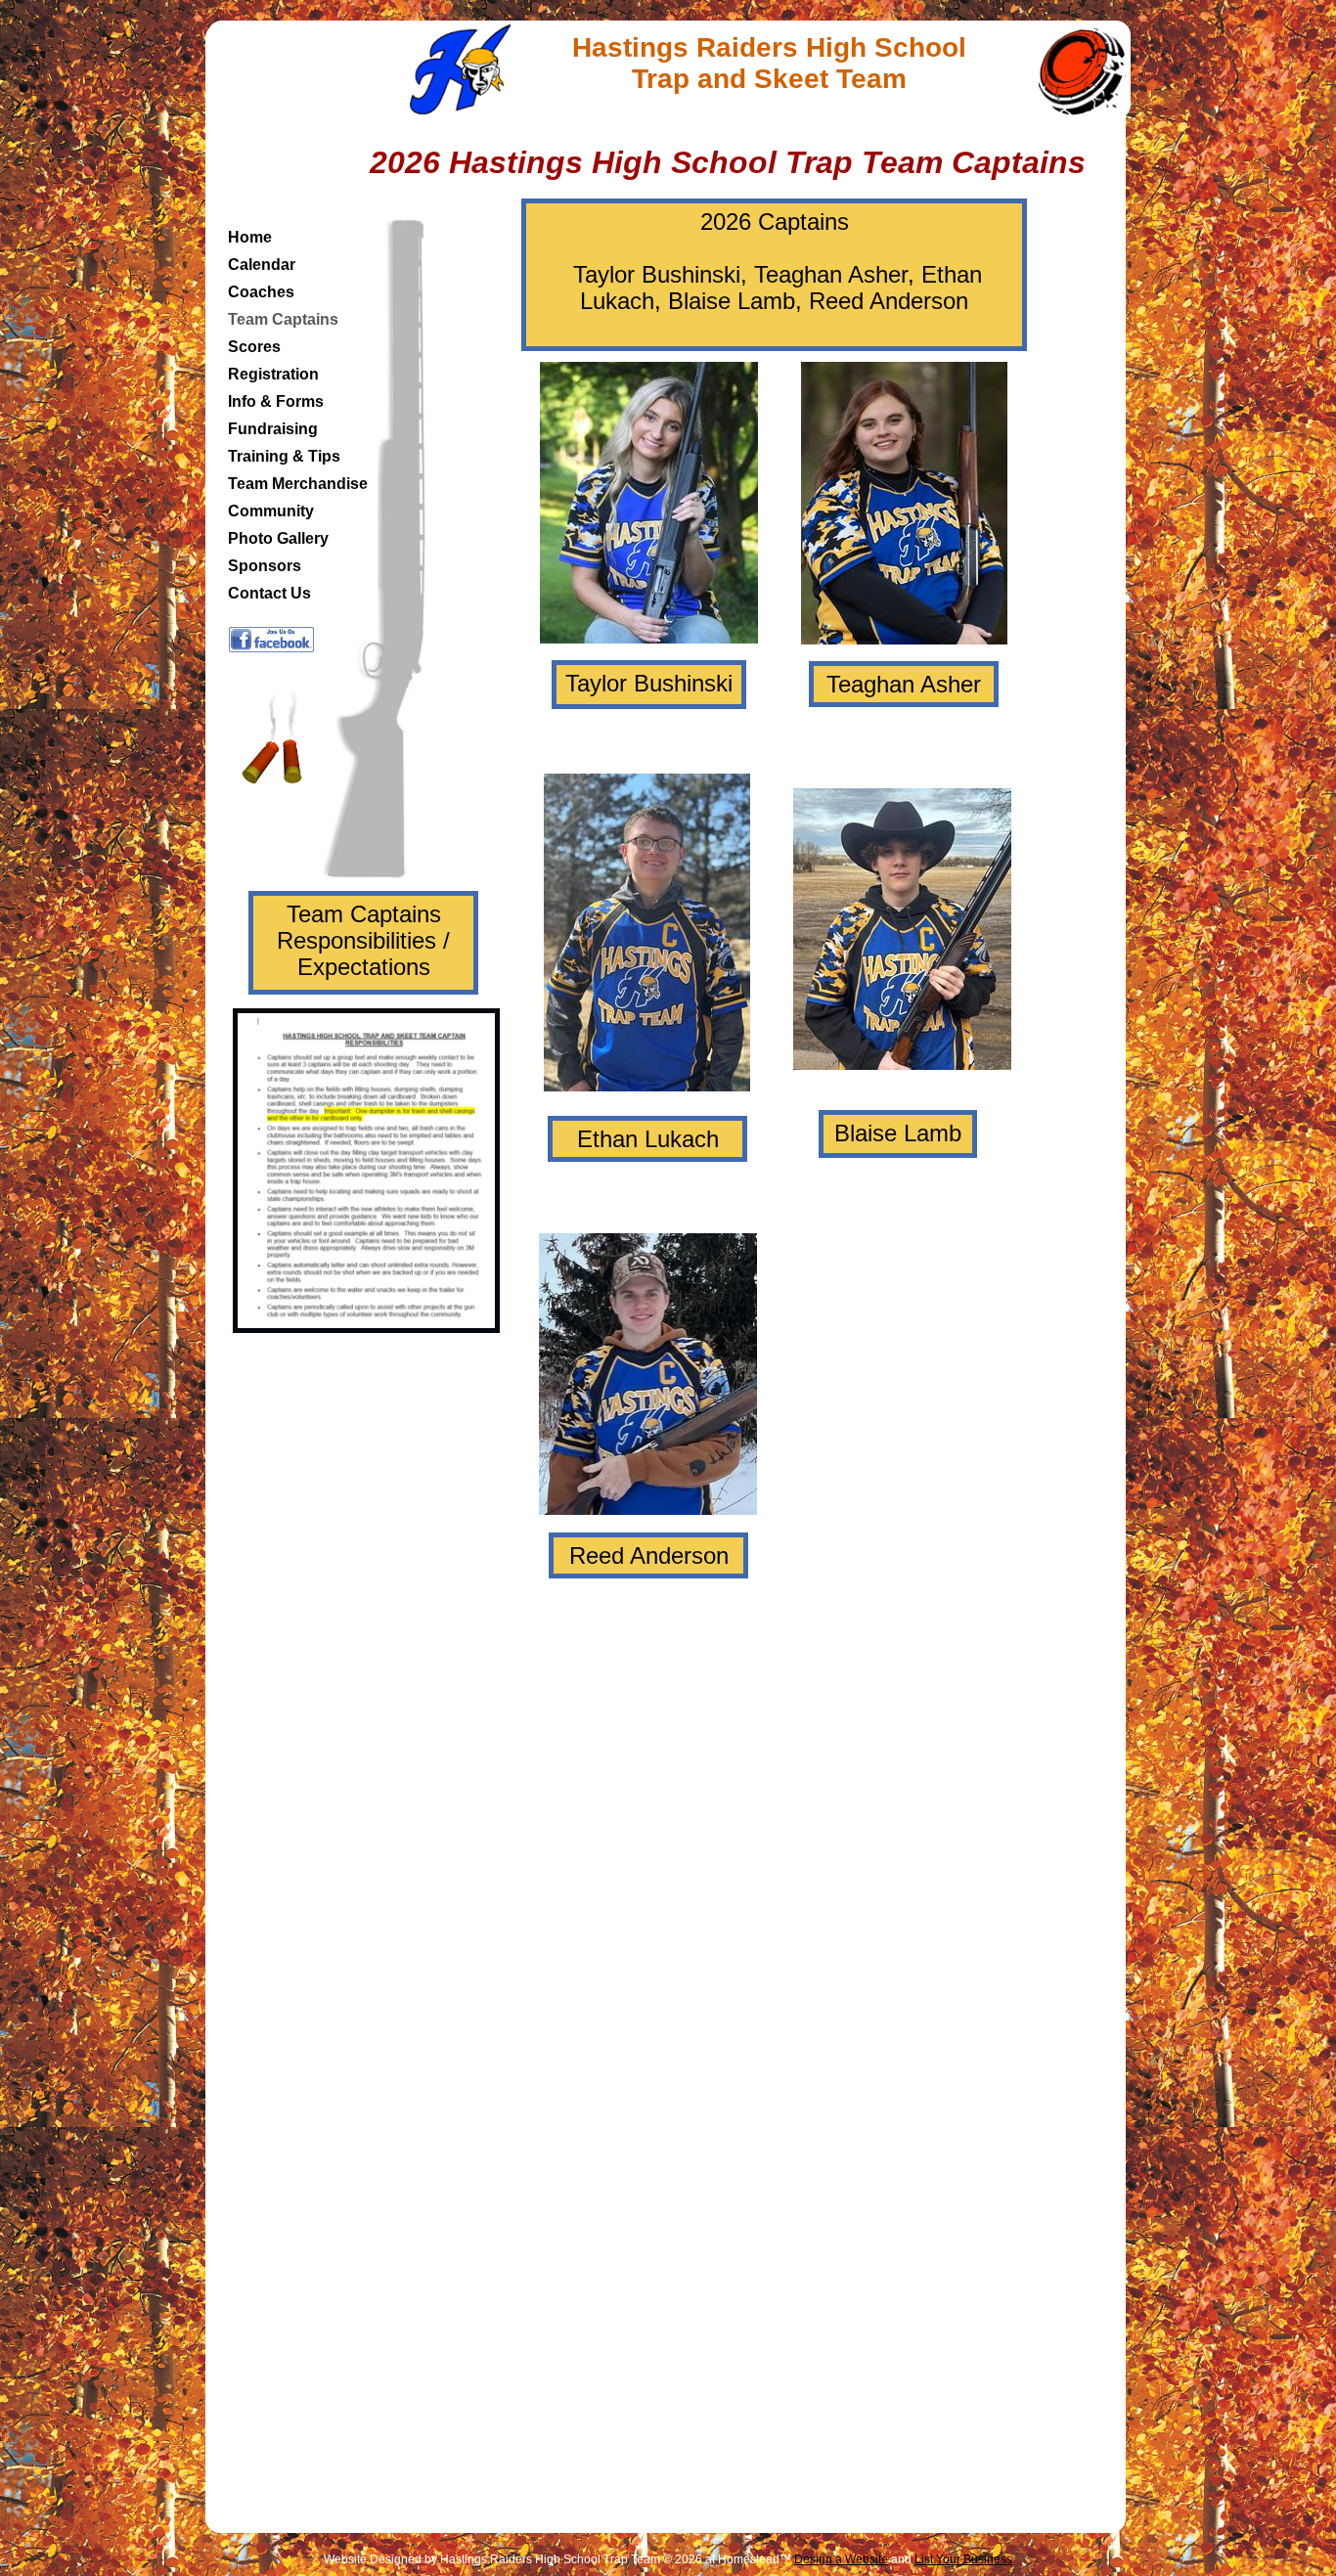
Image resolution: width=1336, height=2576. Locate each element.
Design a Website (841, 2559)
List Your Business (963, 2559)
